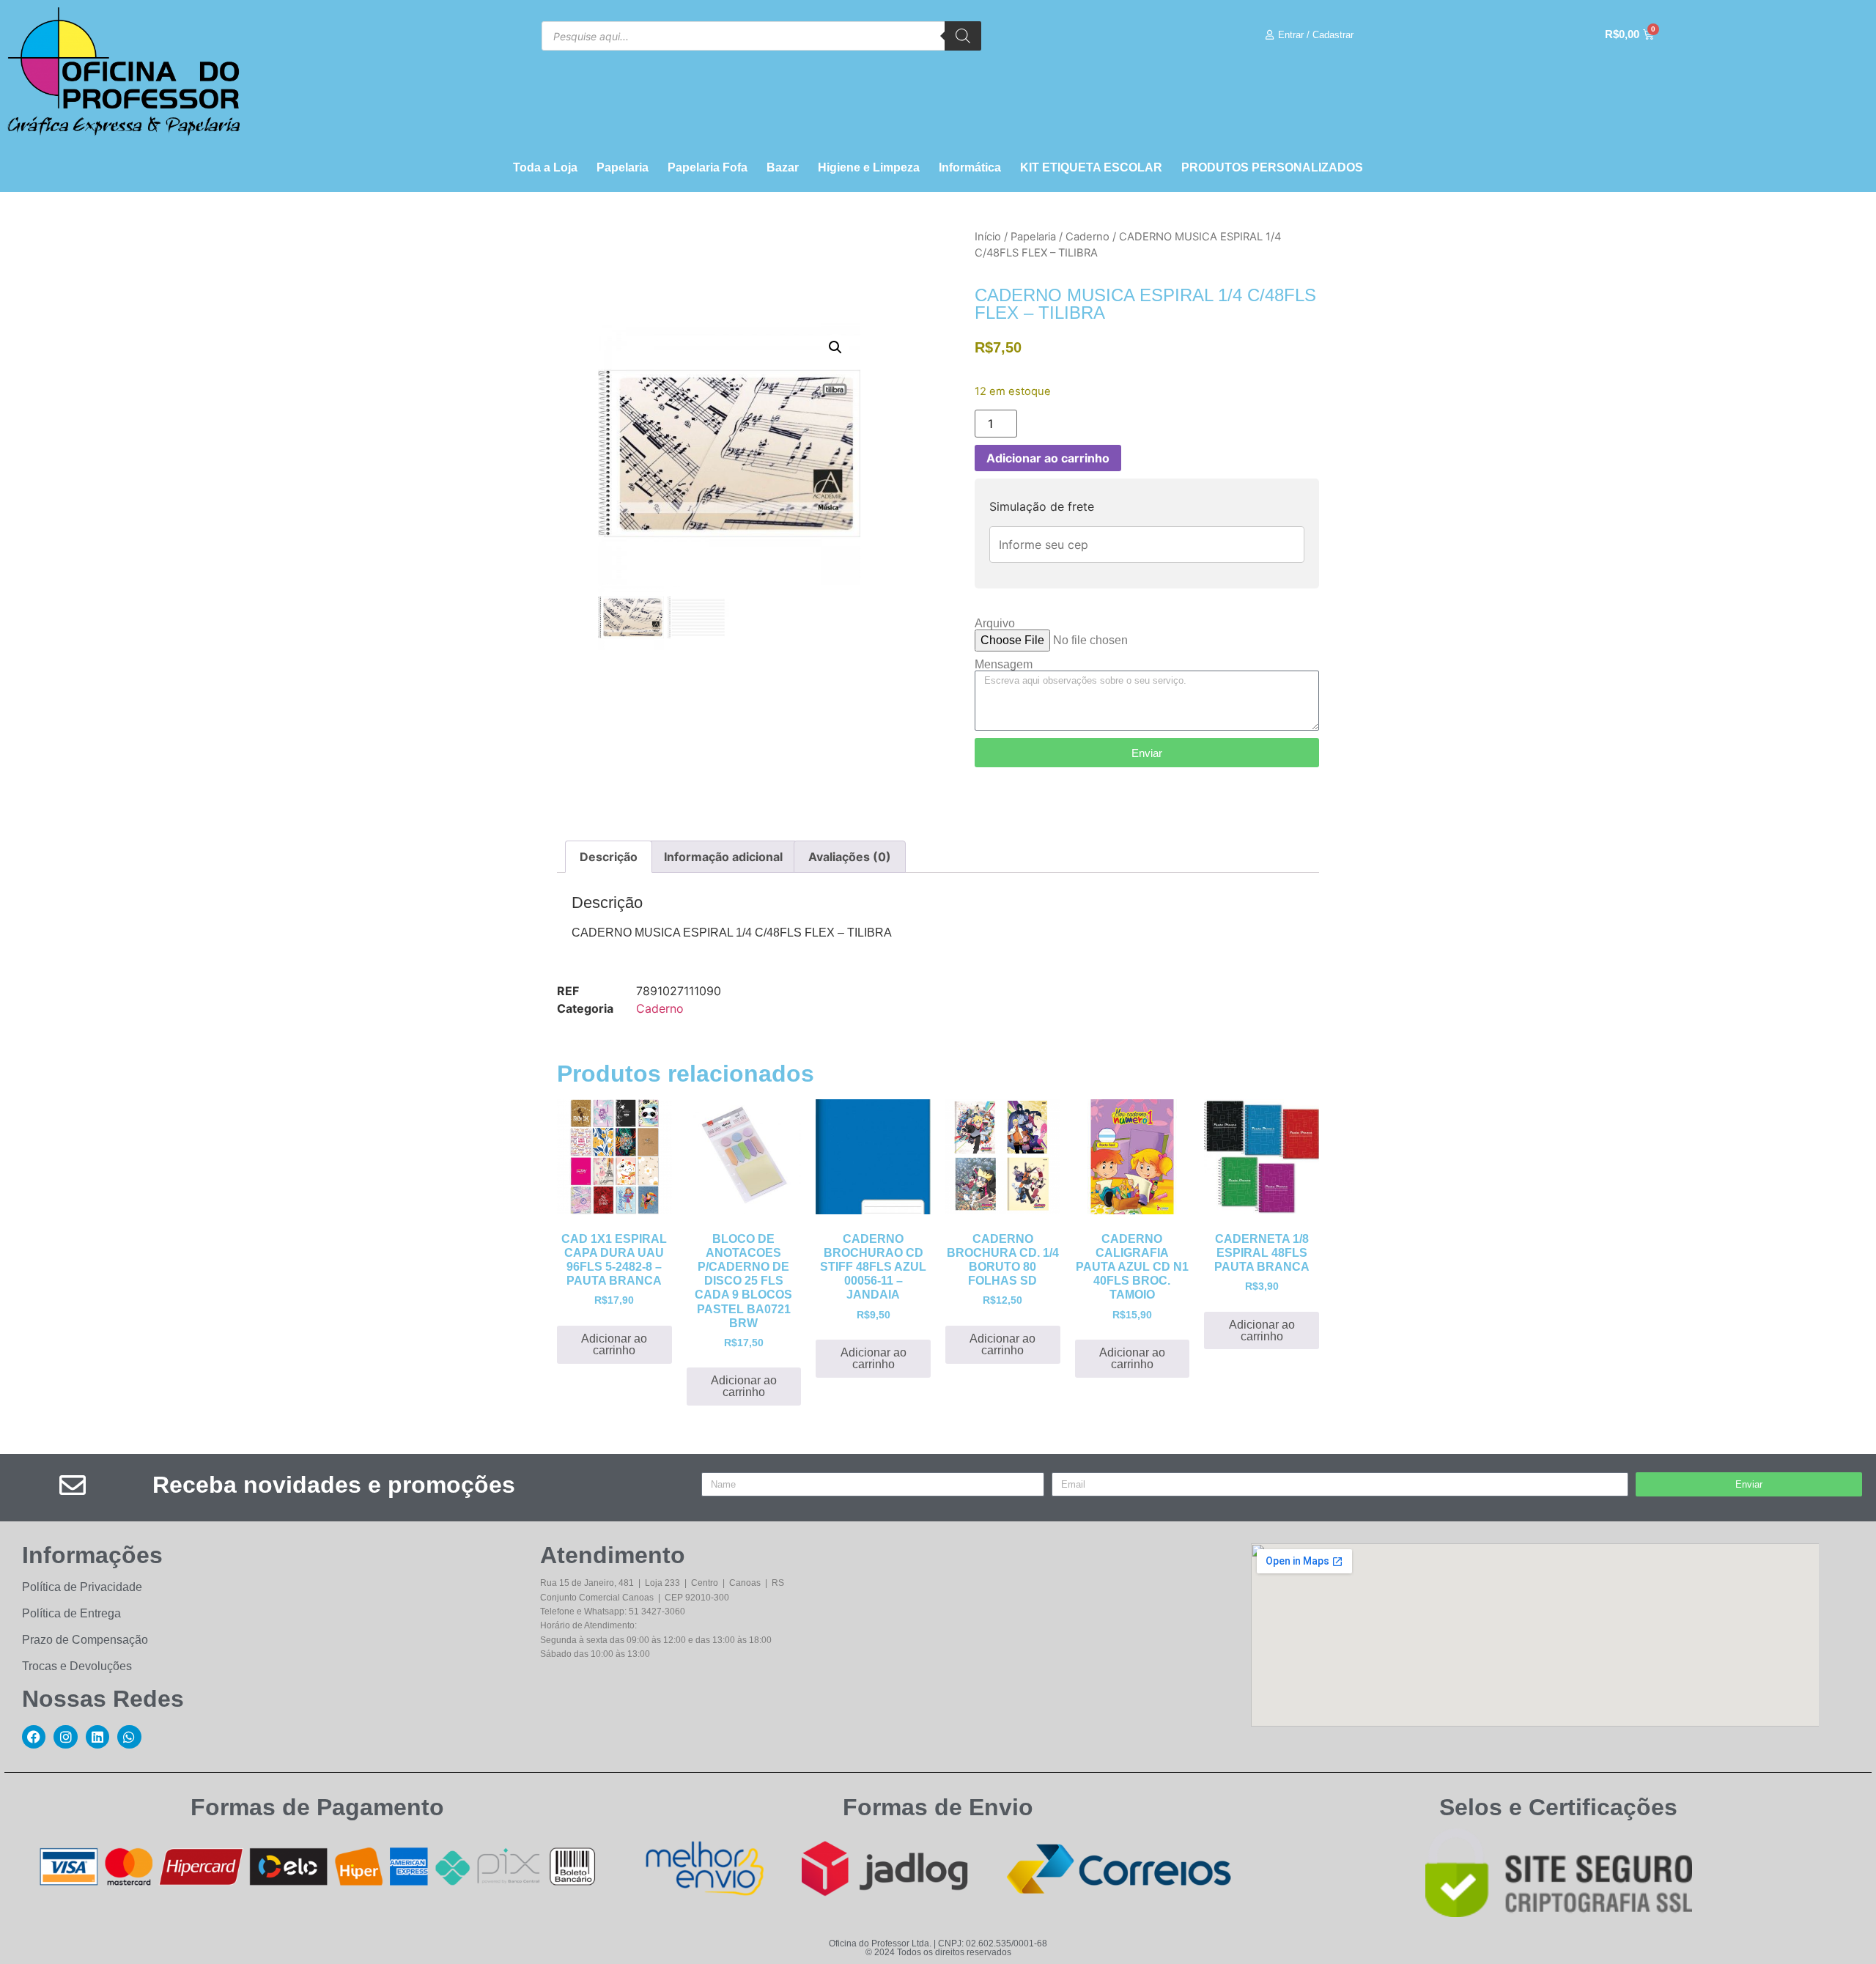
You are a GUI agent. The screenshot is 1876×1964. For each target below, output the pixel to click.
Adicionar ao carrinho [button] (614, 1344)
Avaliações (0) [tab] (850, 857)
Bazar (783, 167)
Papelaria (623, 167)
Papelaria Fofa (708, 167)
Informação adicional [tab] (723, 857)
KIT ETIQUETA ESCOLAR (1091, 167)
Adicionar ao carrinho (1048, 458)
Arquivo (995, 624)
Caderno (1087, 237)
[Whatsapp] (129, 1737)
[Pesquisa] (963, 36)
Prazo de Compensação (85, 1640)
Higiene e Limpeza (869, 167)
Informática (970, 167)
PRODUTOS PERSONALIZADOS (1272, 167)
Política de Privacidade (82, 1587)
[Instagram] (65, 1737)
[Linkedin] (97, 1737)
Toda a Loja (545, 167)
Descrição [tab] (609, 857)
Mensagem (1004, 665)
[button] (835, 347)
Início (988, 237)
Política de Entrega (71, 1613)
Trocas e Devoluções (77, 1666)
